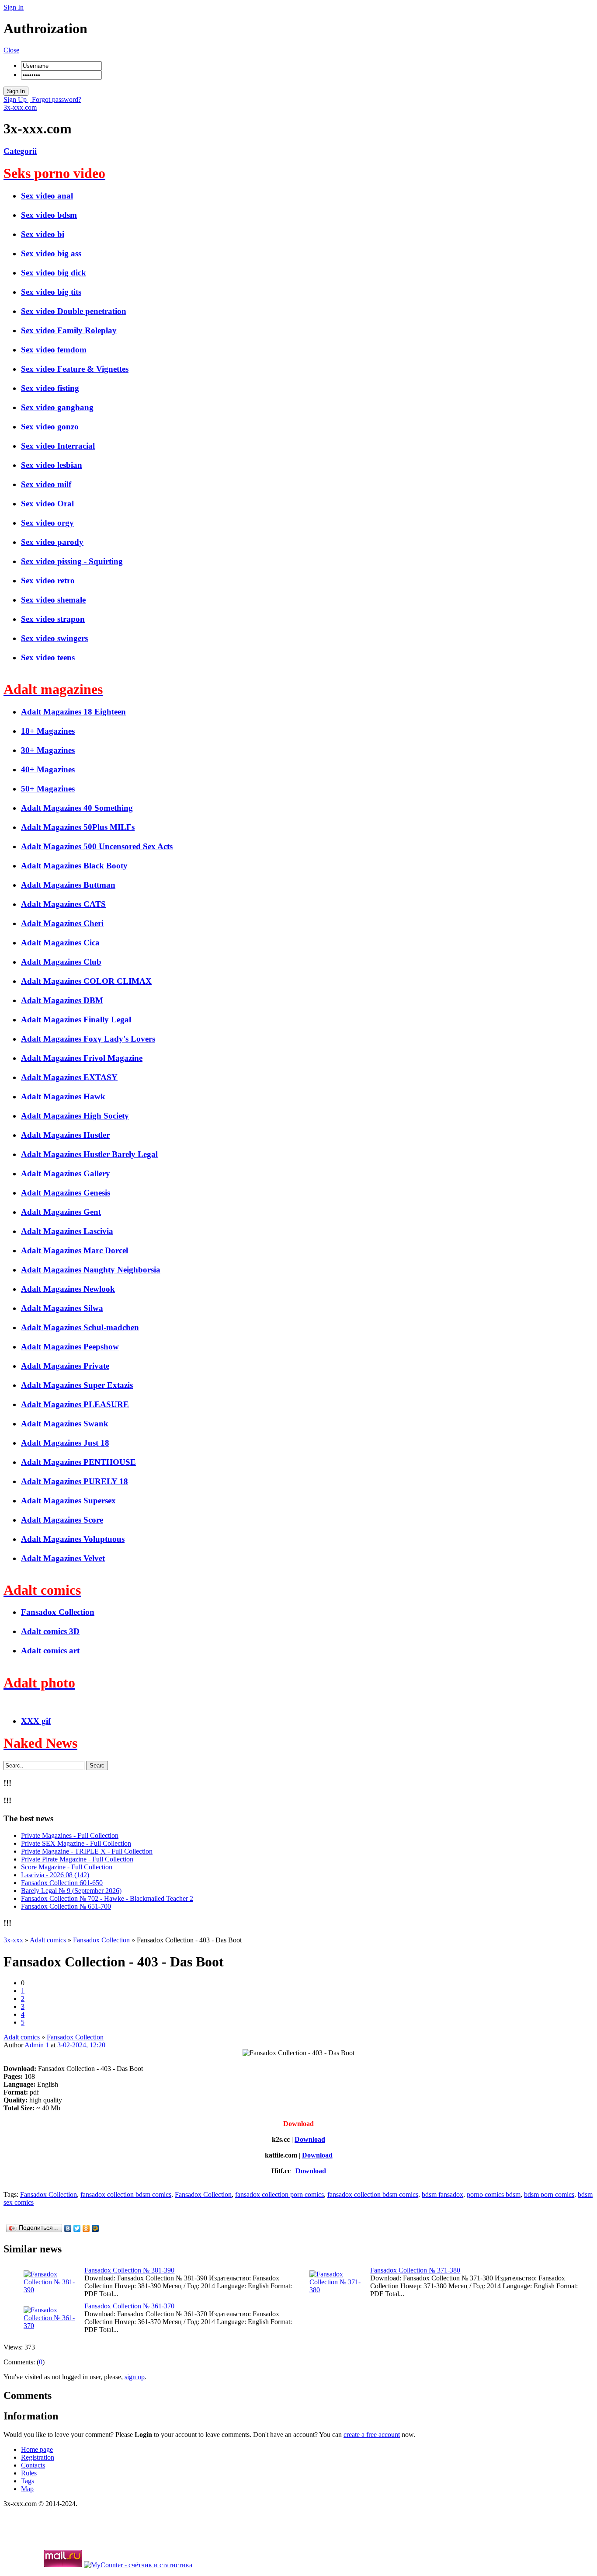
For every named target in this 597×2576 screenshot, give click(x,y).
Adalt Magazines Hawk (63, 1096)
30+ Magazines (48, 750)
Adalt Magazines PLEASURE (75, 1404)
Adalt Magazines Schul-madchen (80, 1327)
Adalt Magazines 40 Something (77, 808)
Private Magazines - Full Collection (70, 1835)
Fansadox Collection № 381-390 (129, 2270)
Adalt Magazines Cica (60, 943)
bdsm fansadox (443, 2194)
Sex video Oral (47, 504)
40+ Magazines (48, 769)
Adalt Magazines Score (62, 1520)
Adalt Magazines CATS (63, 904)
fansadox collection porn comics (279, 2194)
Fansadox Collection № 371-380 (415, 2270)
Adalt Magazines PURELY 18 (75, 1481)
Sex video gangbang (57, 407)
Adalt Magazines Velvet (63, 1558)
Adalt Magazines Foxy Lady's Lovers (88, 1039)
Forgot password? (56, 99)
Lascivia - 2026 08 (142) (55, 1875)
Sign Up (16, 99)
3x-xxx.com (20, 107)
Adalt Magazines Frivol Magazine (82, 1058)
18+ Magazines (48, 731)
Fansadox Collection (58, 1612)
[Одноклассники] (86, 2228)
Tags (28, 2481)
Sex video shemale (53, 600)
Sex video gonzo (50, 427)
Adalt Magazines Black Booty (74, 866)
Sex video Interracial (58, 446)
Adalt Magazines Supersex (68, 1501)
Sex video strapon (53, 619)
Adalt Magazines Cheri (62, 923)
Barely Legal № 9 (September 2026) (71, 1891)
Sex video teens (48, 657)
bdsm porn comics (549, 2194)
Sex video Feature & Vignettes (75, 369)
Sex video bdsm (49, 215)
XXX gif (36, 1721)
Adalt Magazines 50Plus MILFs (78, 827)
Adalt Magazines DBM (62, 1000)
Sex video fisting (50, 388)
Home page (37, 2449)
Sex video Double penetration (74, 311)
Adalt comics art (50, 1651)
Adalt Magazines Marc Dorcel (75, 1250)
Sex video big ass (51, 253)
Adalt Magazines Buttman (68, 885)
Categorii (20, 151)
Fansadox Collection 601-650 (62, 1883)
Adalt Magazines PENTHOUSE (78, 1462)
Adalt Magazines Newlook (68, 1289)
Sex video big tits (51, 292)
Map (27, 2489)
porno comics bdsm (494, 2194)
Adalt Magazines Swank (65, 1424)
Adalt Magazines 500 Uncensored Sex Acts (97, 846)
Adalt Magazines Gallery (66, 1173)
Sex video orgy (47, 523)
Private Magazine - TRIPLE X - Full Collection (87, 1851)
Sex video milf (46, 484)
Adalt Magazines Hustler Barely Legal (89, 1154)
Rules (29, 2473)
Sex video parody (52, 542)
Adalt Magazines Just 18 (65, 1443)
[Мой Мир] (95, 2228)
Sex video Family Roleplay (69, 330)
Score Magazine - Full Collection (67, 1867)
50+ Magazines (48, 789)
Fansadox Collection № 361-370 (129, 2306)
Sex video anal (47, 196)
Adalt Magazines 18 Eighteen (73, 712)
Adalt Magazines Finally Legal (76, 1020)
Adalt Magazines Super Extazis (77, 1385)
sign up (135, 2377)
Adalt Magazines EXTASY (69, 1077)
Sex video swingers (54, 638)
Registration (38, 2457)
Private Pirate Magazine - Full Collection (77, 1859)
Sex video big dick (54, 273)
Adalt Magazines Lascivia (67, 1231)
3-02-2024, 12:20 (81, 2045)
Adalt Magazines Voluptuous (73, 1539)
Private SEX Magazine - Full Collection (76, 1843)
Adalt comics (22, 2037)
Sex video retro (48, 580)
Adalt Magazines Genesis (66, 1193)
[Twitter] (77, 2228)
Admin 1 (37, 2045)
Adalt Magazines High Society (75, 1116)
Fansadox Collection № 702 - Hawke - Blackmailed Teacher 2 (107, 1898)
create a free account (372, 2435)
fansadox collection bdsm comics (126, 2194)
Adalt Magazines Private (65, 1366)
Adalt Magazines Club (61, 962)
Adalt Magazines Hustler (65, 1135)
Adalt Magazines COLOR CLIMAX (86, 981)
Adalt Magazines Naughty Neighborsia (91, 1270)
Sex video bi (43, 234)
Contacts (33, 2465)
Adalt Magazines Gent (61, 1212)
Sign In (14, 7)
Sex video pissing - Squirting (72, 561)
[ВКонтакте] (68, 2228)
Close (11, 50)
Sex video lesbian (52, 465)
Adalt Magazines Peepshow (70, 1347)
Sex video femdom (54, 350)
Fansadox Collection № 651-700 (66, 1906)
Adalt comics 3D (50, 1631)
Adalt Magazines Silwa (62, 1308)
